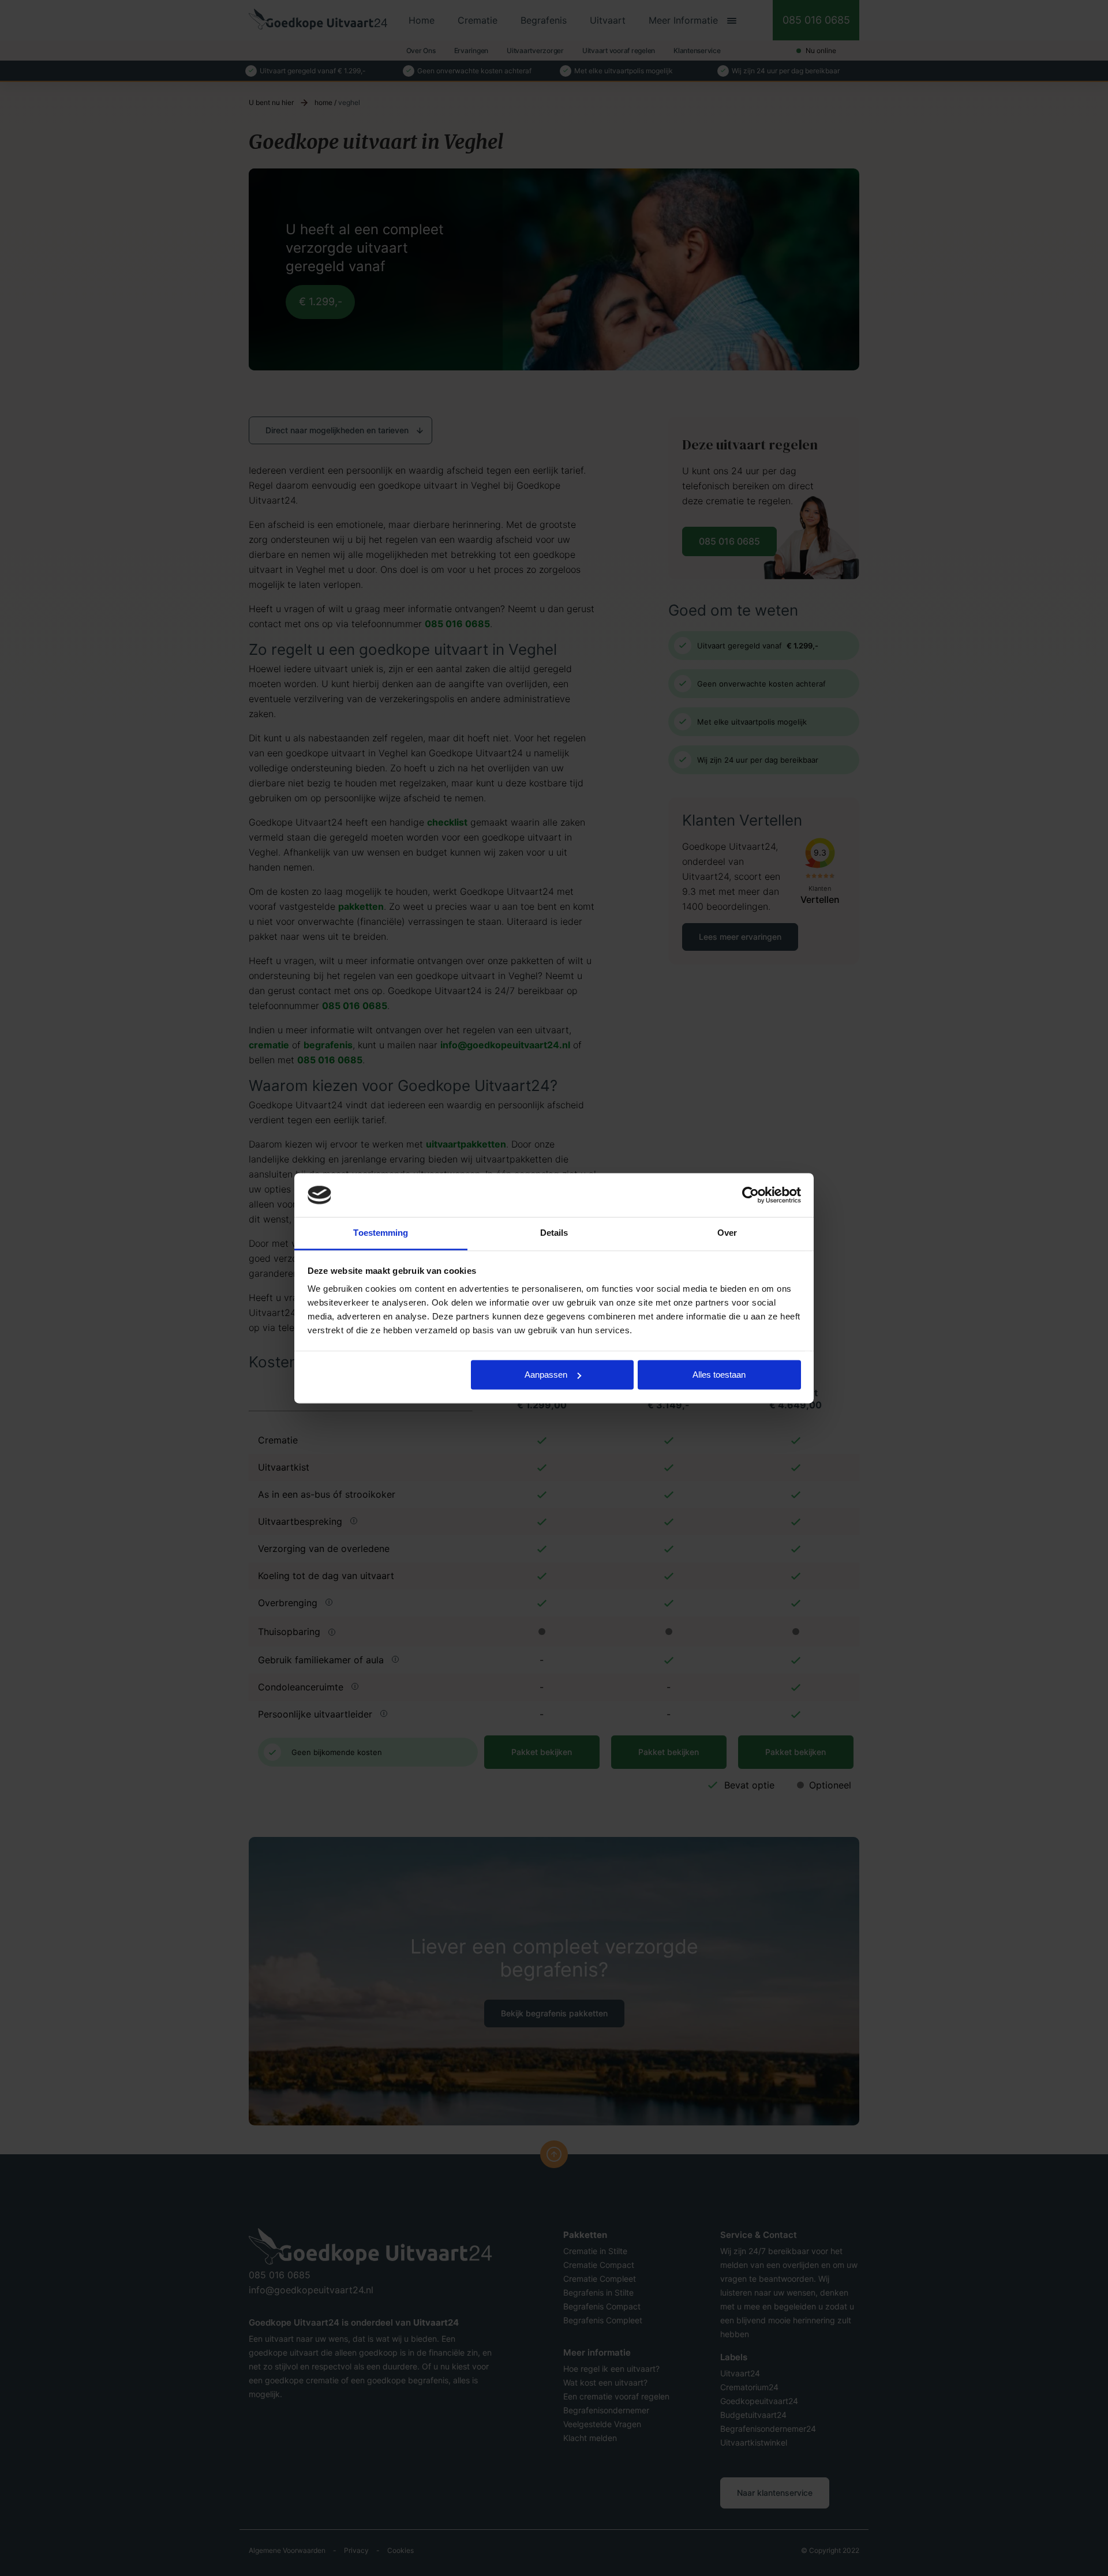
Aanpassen (546, 1375)
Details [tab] (554, 1233)
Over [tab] (727, 1233)
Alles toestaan (719, 1375)
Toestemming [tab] (381, 1233)
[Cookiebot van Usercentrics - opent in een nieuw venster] (750, 1195)
